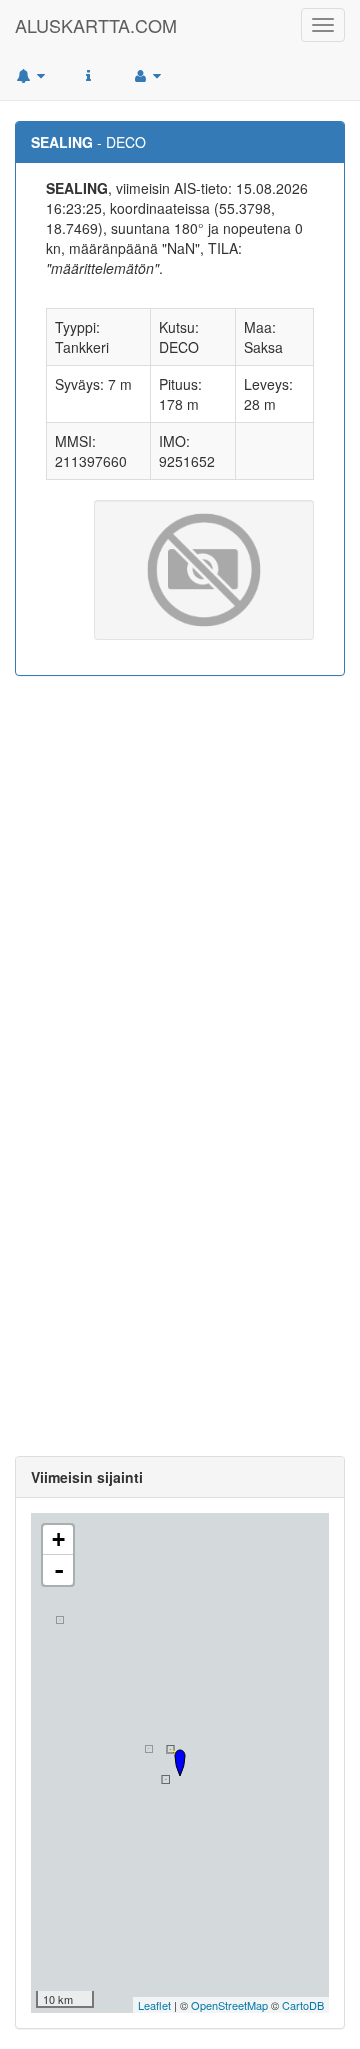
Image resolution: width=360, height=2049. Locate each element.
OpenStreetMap (229, 2005)
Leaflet (154, 2005)
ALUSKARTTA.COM (96, 25)
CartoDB (303, 2005)
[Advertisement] (180, 876)
